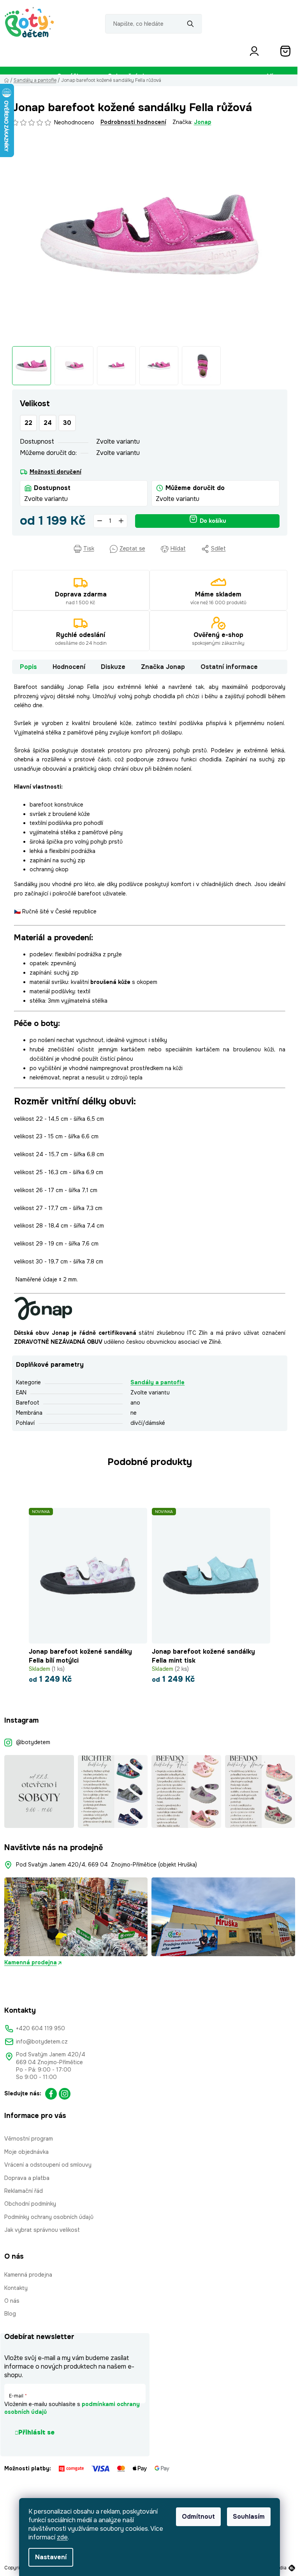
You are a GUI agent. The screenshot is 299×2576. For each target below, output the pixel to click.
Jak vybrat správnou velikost (42, 2230)
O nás (12, 2301)
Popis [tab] (28, 667)
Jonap (203, 122)
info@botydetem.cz (42, 2042)
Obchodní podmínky (30, 2204)
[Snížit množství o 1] (100, 521)
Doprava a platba (27, 2178)
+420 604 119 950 (40, 2028)
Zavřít (57, 549)
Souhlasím (249, 2517)
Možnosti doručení (55, 472)
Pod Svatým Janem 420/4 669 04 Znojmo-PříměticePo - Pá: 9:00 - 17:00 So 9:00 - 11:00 (51, 2066)
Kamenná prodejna (31, 1962)
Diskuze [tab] (113, 667)
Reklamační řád (24, 2191)
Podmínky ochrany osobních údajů (49, 2217)
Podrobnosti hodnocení (133, 122)
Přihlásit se (36, 2432)
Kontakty (16, 2288)
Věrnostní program (29, 2139)
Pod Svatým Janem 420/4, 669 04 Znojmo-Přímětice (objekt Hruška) (106, 1865)
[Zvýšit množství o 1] (121, 521)
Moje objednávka (26, 2152)
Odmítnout (198, 2517)
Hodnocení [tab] (69, 667)
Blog (10, 2314)
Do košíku (213, 521)
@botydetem (33, 1742)
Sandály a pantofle (157, 1382)
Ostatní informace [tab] (229, 667)
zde (62, 2537)
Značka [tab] (163, 667)
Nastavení (51, 2557)
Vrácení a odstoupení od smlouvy (48, 2165)
